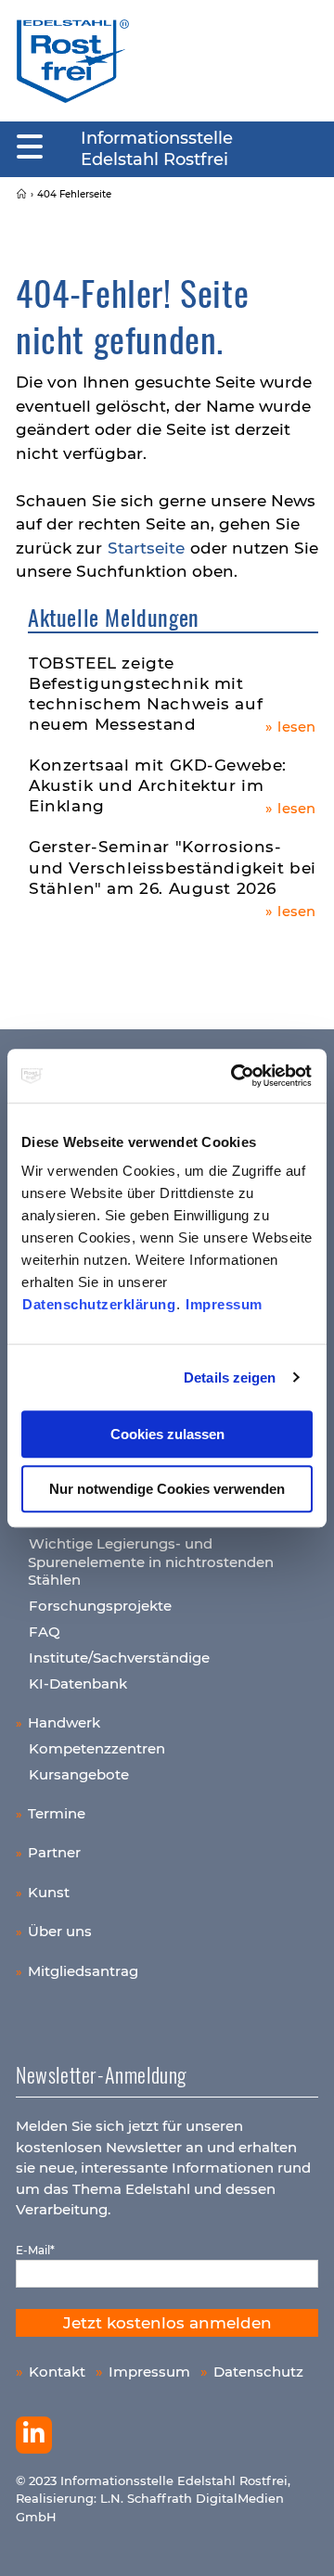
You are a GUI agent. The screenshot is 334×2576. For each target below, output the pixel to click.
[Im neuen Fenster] (34, 2435)
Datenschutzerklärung (99, 1304)
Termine (57, 1813)
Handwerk (64, 1722)
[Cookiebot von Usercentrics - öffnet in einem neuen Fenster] (236, 1076)
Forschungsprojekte (100, 1606)
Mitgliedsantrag (83, 1971)
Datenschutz (258, 2372)
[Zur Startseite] (73, 60)
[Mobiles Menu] (30, 147)
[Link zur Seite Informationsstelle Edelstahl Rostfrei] (21, 194)
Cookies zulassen (167, 1434)
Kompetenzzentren (97, 1748)
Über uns (60, 1931)
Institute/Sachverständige (119, 1658)
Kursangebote (79, 1774)
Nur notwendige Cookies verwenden (167, 1489)
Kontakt (57, 2372)
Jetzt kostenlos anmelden (167, 2323)
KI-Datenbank (78, 1683)
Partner (54, 1852)
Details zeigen (230, 1377)
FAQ (45, 1632)
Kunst (49, 1892)
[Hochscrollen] (302, 2544)
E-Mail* (35, 2250)
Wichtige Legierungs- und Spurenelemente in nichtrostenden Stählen (151, 1562)
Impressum (224, 1304)
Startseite (146, 548)
